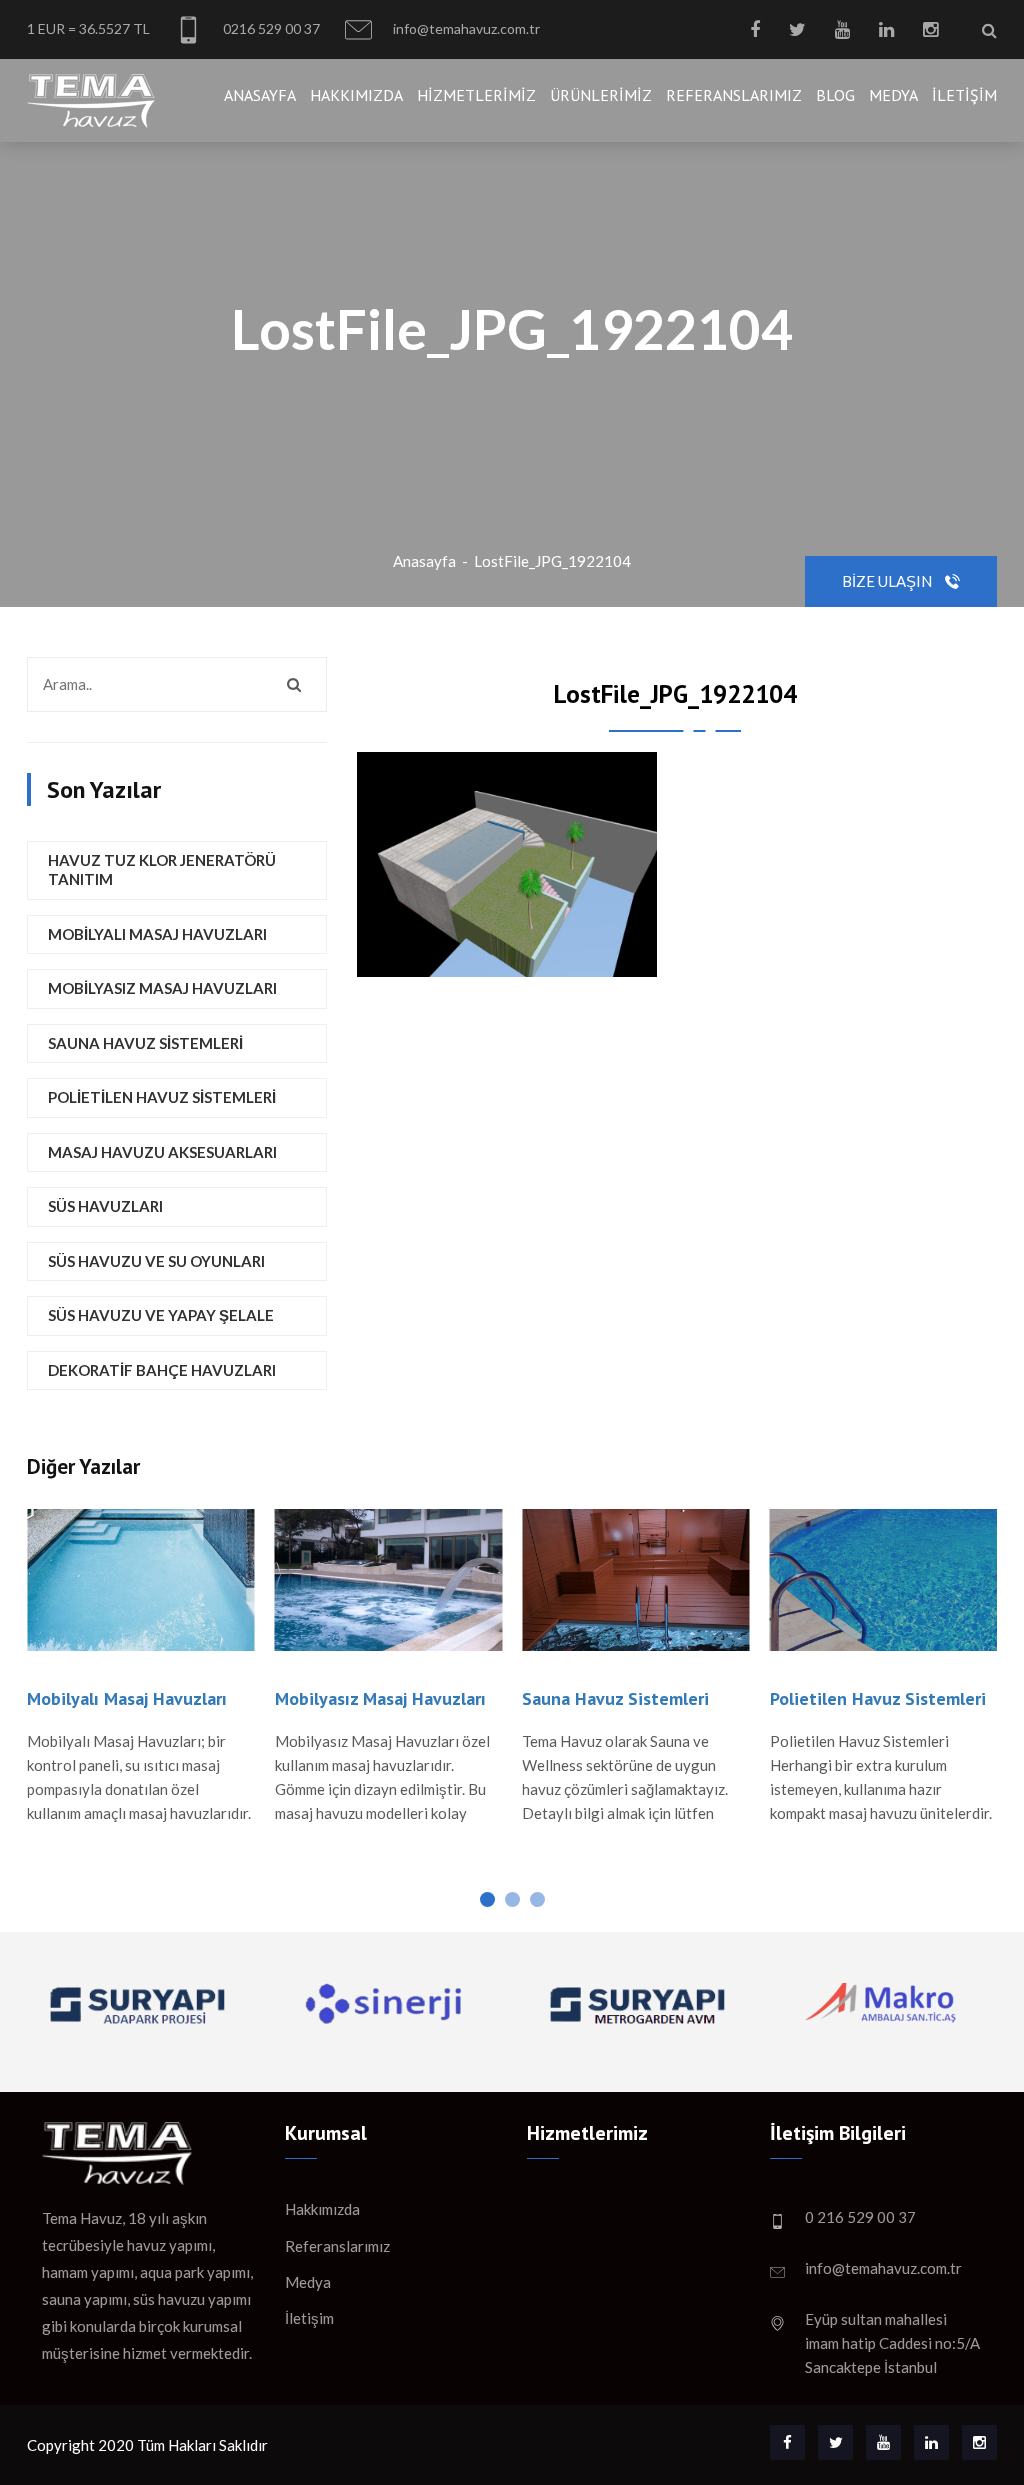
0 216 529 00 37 (860, 2217)
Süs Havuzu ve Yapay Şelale (161, 1315)
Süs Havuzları (105, 1206)
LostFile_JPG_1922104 (552, 561)
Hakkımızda (356, 95)
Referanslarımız (734, 95)
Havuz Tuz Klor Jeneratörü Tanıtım (162, 870)
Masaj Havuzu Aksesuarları (162, 1152)
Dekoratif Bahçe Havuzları (162, 1370)
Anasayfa (260, 95)
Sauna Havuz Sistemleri (145, 1043)
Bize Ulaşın (888, 581)
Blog (835, 95)
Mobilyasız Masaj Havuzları (162, 988)
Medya (893, 95)
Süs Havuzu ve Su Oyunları (156, 1261)
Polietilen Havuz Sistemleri (162, 1097)
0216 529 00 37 (270, 28)
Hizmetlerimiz (476, 95)
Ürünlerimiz (601, 95)
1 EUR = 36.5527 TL (88, 28)
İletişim (964, 95)
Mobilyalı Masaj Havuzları (157, 934)
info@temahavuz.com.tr (465, 28)
